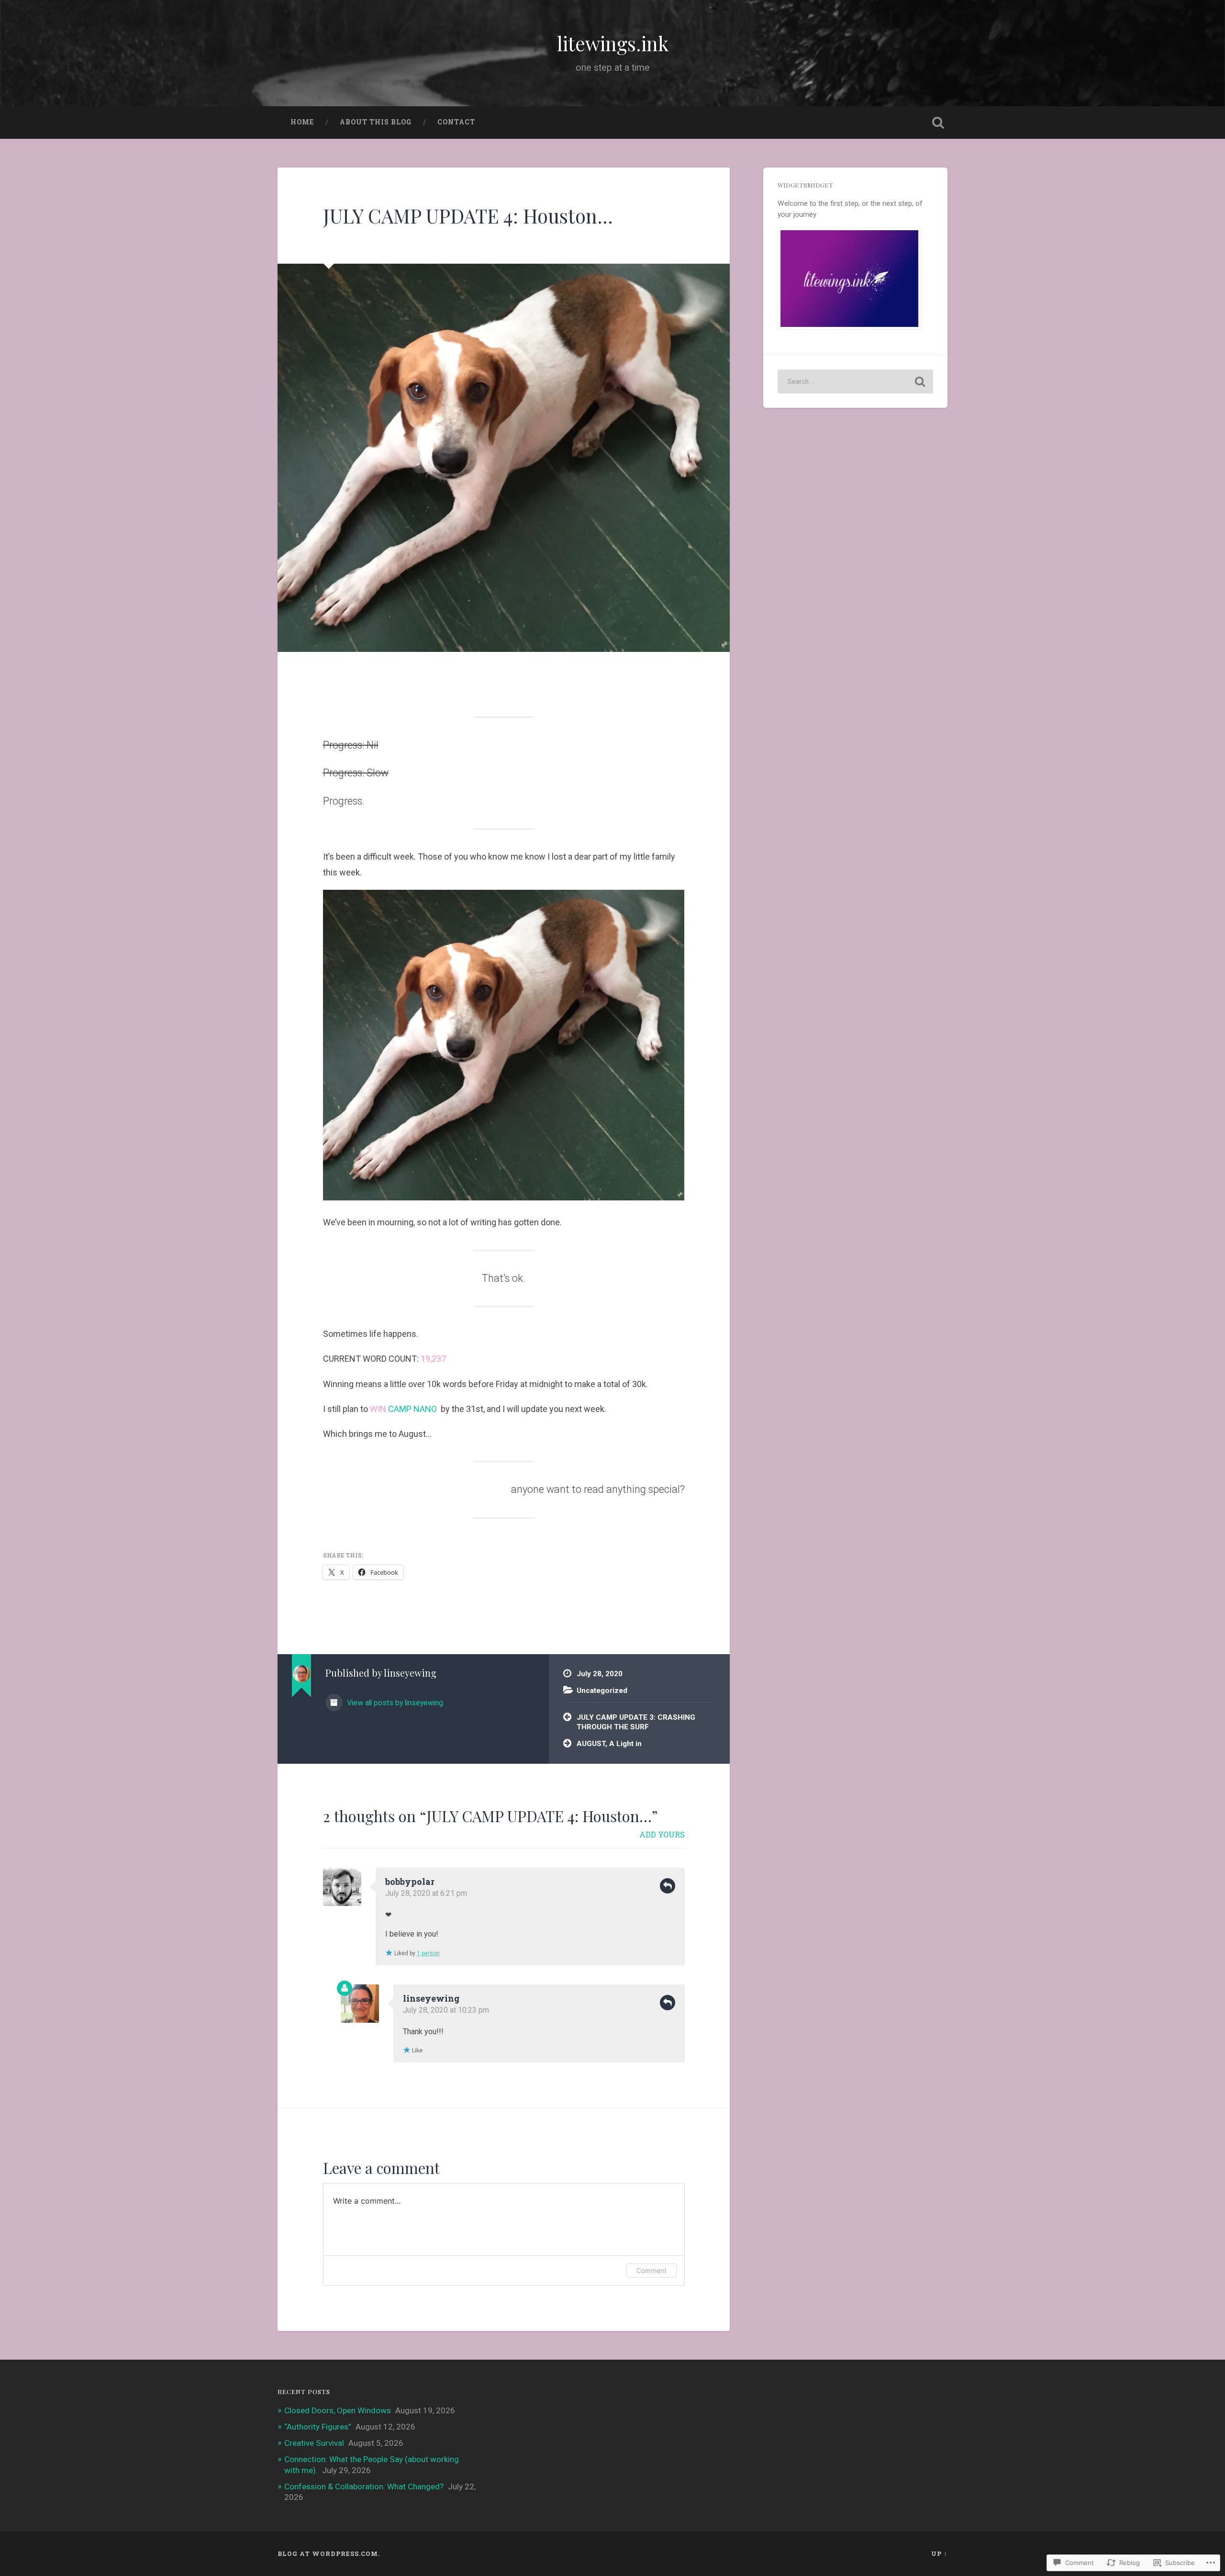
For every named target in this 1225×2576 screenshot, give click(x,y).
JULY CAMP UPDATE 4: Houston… (468, 215)
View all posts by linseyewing (394, 1703)
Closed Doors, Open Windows (338, 2410)
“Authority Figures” (318, 2427)
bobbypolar (410, 1882)
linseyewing (431, 1998)
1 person (428, 1953)
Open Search (938, 123)
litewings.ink (613, 43)
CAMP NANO (412, 1409)
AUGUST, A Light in (609, 1744)
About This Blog (376, 122)
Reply (668, 1886)
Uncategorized (602, 1691)
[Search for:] (855, 381)
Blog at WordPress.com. (329, 2554)
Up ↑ (939, 2554)
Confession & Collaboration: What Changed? (364, 2486)
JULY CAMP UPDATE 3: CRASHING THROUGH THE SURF (636, 1722)
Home (302, 122)
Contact (456, 122)
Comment (651, 2270)
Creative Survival (314, 2443)
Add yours (662, 1834)
